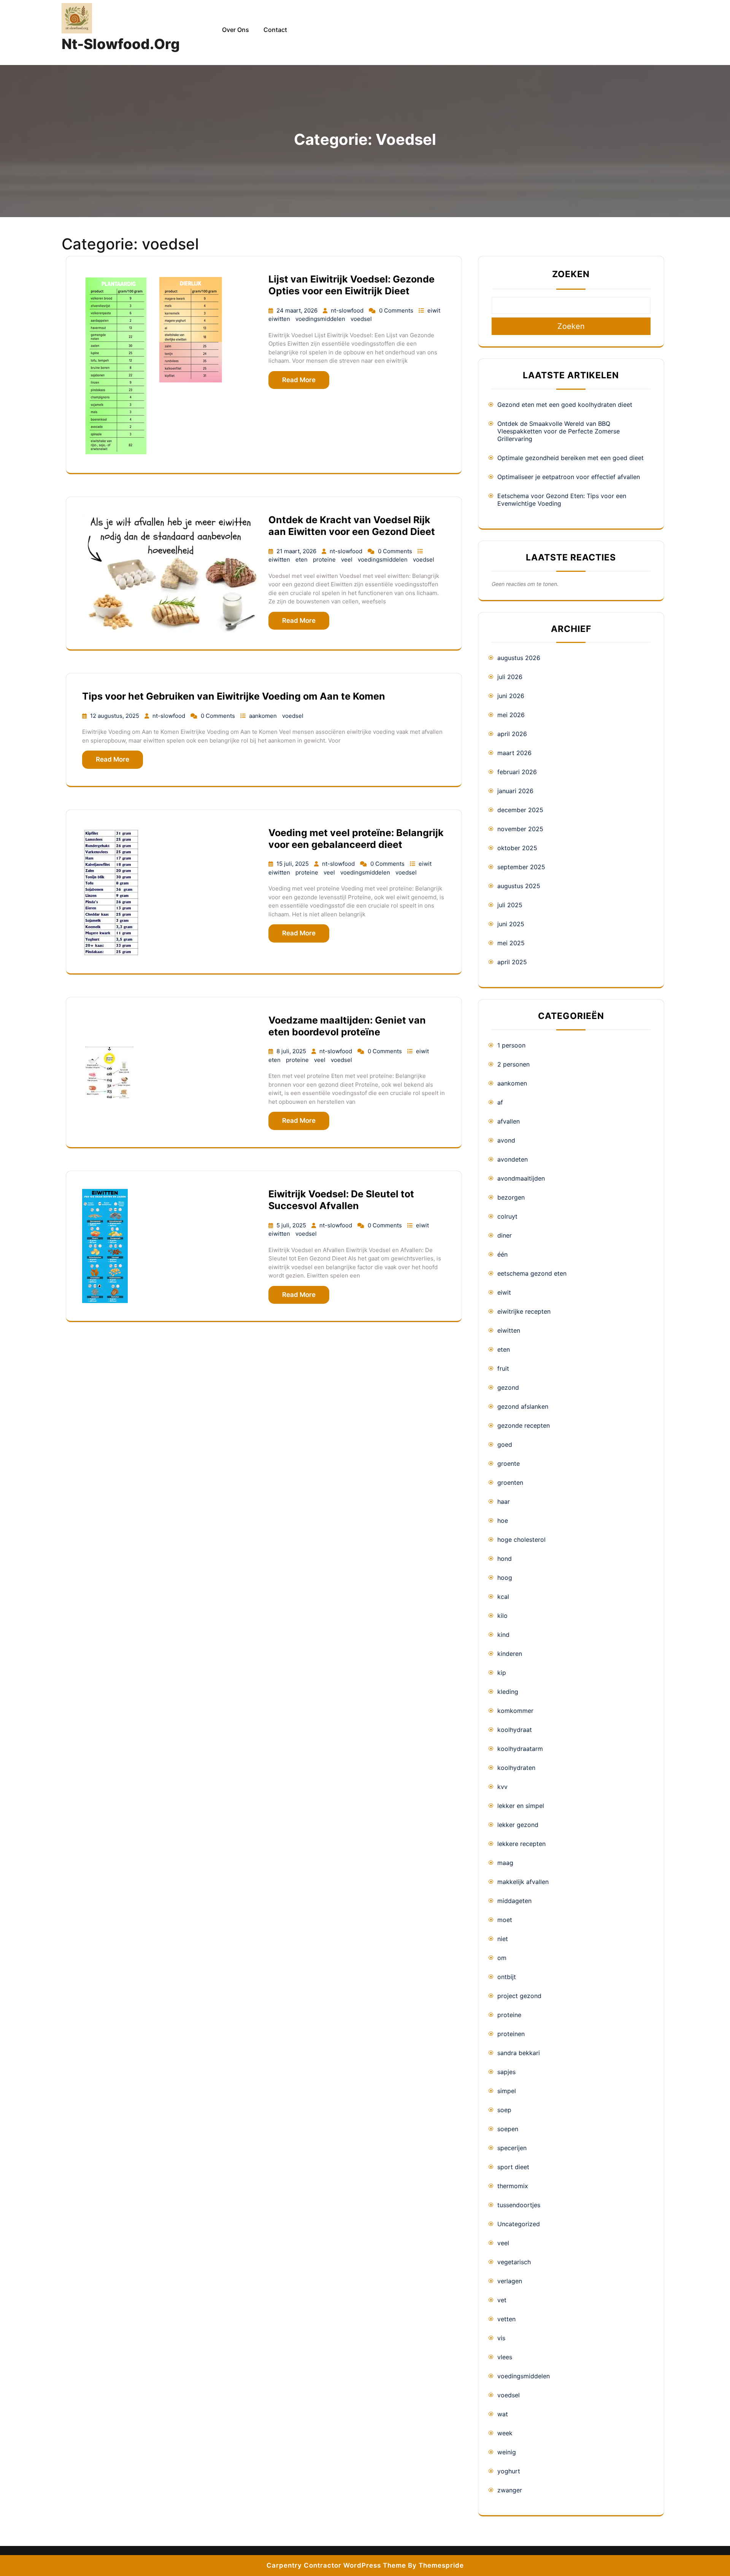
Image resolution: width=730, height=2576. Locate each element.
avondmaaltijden (521, 1178)
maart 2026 (514, 753)
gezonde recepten (524, 1425)
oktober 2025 (517, 848)
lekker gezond (518, 1825)
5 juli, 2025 (292, 1225)
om (502, 1958)
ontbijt (507, 1977)
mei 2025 (511, 943)
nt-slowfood (348, 310)
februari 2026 (517, 772)
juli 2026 (510, 677)
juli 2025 (510, 905)
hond (505, 1559)
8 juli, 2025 (292, 1051)
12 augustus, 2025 (115, 716)
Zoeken (571, 274)
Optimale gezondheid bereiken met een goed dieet (571, 458)
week (505, 2433)
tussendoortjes (519, 2205)
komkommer (515, 1711)
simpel (507, 2091)
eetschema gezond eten (532, 1273)
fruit (503, 1368)
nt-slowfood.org (121, 44)
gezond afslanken (523, 1406)
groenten (510, 1482)
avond (506, 1140)
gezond (508, 1387)
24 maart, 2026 (298, 310)
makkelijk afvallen (523, 1882)
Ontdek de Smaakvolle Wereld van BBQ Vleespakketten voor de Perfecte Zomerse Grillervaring (559, 431)
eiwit (434, 310)
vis (501, 2338)
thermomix (513, 2186)
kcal (503, 1597)
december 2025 (520, 810)
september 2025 (521, 867)
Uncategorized (519, 2224)
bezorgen (511, 1197)
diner (505, 1235)
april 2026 (512, 734)
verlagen (510, 2281)
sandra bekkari (519, 2053)
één (502, 1254)
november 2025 (520, 829)
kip (502, 1673)
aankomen (264, 716)
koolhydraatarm (520, 1749)
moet (505, 1920)
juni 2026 (511, 696)
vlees (505, 2357)
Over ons (236, 30)
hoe (503, 1521)
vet (502, 2300)
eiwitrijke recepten (524, 1311)
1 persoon (511, 1045)
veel (348, 559)
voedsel (361, 319)
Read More (299, 380)
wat (503, 2414)
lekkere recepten (521, 1844)
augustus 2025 (519, 886)
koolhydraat (515, 1730)
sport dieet (513, 2167)
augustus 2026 (519, 658)
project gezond (519, 1996)
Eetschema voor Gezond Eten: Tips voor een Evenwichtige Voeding (562, 500)
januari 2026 (515, 791)
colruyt (507, 1216)
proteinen (511, 2034)
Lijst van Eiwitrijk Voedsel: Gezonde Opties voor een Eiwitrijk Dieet (352, 285)
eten (302, 559)
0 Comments (397, 310)
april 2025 (512, 962)
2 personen (513, 1064)
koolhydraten (516, 1768)
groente (509, 1463)
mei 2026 (511, 715)
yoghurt (509, 2471)
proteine (325, 559)
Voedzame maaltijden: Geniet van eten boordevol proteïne (347, 1026)
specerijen (512, 2148)
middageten (514, 1901)
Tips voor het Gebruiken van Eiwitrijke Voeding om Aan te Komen (234, 696)
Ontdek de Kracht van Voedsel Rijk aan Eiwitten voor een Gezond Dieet (352, 526)
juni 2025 (511, 924)
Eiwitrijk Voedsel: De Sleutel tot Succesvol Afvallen (341, 1200)
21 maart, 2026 (297, 551)
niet (503, 1939)
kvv (502, 1787)
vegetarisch (514, 2262)
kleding (508, 1692)
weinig (507, 2452)
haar (504, 1501)
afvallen (509, 1121)
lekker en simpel (521, 1806)
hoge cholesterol (521, 1540)
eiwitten (280, 319)
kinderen (510, 1654)
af (500, 1102)
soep (504, 2110)
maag (505, 1863)
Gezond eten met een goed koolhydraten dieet (565, 405)
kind (503, 1635)
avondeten (513, 1159)
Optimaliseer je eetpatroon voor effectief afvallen (569, 477)
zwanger (510, 2490)
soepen (508, 2129)
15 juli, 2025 (293, 864)
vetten (506, 2319)
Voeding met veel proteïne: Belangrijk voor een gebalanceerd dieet (356, 839)
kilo (502, 1616)
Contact (275, 30)
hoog (505, 1578)
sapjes (506, 2072)
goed (505, 1444)
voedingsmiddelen (321, 319)
